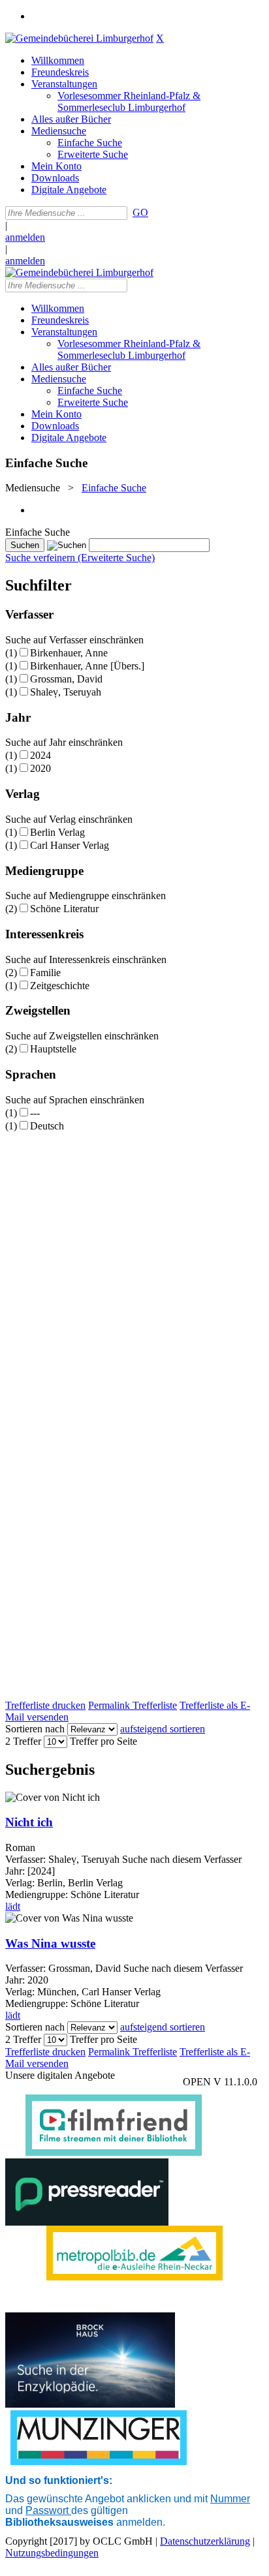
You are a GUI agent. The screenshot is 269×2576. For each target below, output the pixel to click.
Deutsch (47, 1126)
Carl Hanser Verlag (70, 845)
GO (140, 212)
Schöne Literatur (64, 909)
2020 (40, 768)
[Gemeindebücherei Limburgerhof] (79, 38)
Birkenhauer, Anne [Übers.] (87, 666)
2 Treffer (23, 1741)
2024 (40, 755)
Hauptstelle (53, 1049)
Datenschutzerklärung (205, 2541)
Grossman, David (66, 679)
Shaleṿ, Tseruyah (66, 692)
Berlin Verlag (57, 832)
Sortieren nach (35, 1729)
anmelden (25, 237)
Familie (45, 973)
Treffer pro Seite (103, 1741)
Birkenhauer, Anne (69, 653)
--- (35, 1113)
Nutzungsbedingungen (52, 2553)
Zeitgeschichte (60, 986)
